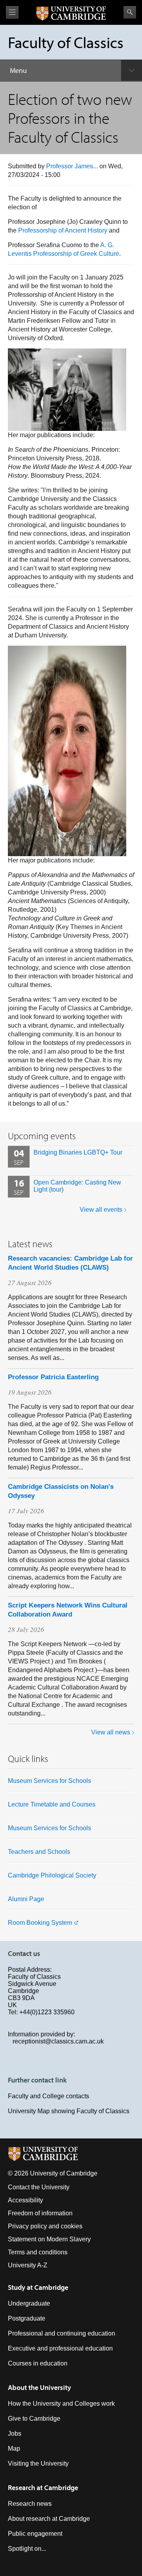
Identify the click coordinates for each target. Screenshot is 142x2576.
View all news (111, 1732)
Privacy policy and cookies (45, 2226)
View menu (12, 12)
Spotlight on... (27, 2549)
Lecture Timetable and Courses (52, 1804)
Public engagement (35, 2534)
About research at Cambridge (49, 2519)
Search (130, 12)
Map (14, 2448)
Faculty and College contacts (49, 2096)
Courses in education (38, 2363)
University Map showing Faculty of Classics (69, 2111)
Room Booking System (40, 1923)
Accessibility (25, 2200)
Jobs (15, 2434)
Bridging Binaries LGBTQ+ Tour (78, 1152)
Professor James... (72, 166)
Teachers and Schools (39, 1852)
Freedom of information (40, 2213)
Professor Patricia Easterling (53, 1377)
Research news (30, 2504)
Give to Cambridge (34, 2419)
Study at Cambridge (38, 2287)
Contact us (24, 1953)
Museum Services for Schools (50, 1781)
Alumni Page (26, 1899)
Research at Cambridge (43, 2488)
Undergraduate (29, 2303)
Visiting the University (38, 2463)
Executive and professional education (60, 2348)
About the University (39, 2387)
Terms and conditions (38, 2252)
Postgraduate (27, 2318)
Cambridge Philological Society (52, 1875)
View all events (101, 1210)
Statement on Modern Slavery (49, 2239)
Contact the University (39, 2187)
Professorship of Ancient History (63, 230)
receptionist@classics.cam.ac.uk (58, 2041)
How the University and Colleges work (61, 2404)
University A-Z (28, 2265)
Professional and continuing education (62, 2333)
